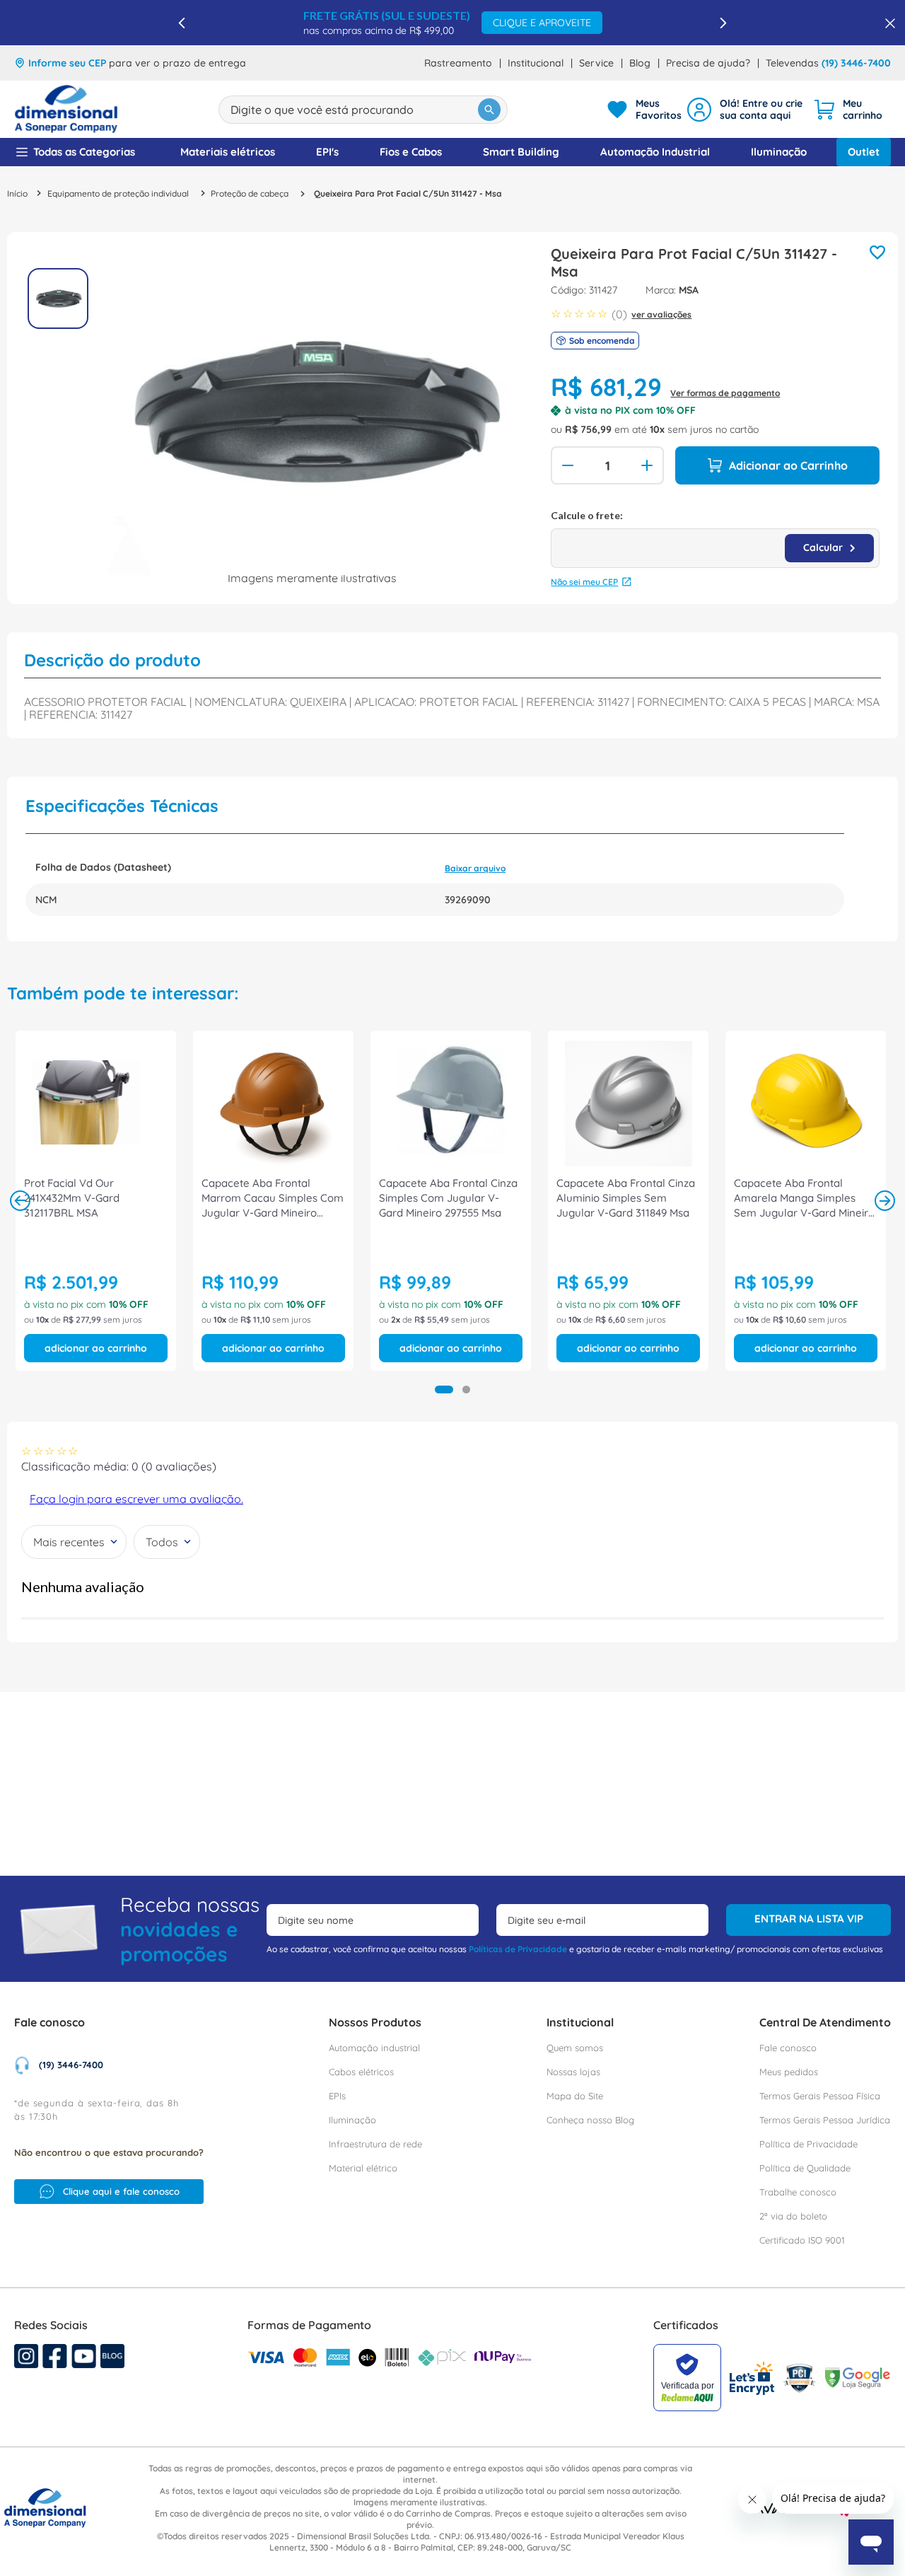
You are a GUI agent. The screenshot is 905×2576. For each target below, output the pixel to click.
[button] (444, 1389)
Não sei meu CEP (584, 582)
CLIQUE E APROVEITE (542, 23)
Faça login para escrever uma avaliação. (136, 1499)
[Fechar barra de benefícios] (886, 23)
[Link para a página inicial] (17, 193)
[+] (648, 465)
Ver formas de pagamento (725, 393)
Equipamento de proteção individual (118, 194)
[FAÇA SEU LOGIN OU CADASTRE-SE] (747, 110)
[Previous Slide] (182, 23)
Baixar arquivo (475, 868)
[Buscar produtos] (489, 110)
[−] (566, 465)
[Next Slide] (723, 23)
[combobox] (363, 110)
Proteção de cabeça (250, 194)
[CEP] (715, 539)
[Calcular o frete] (829, 548)
